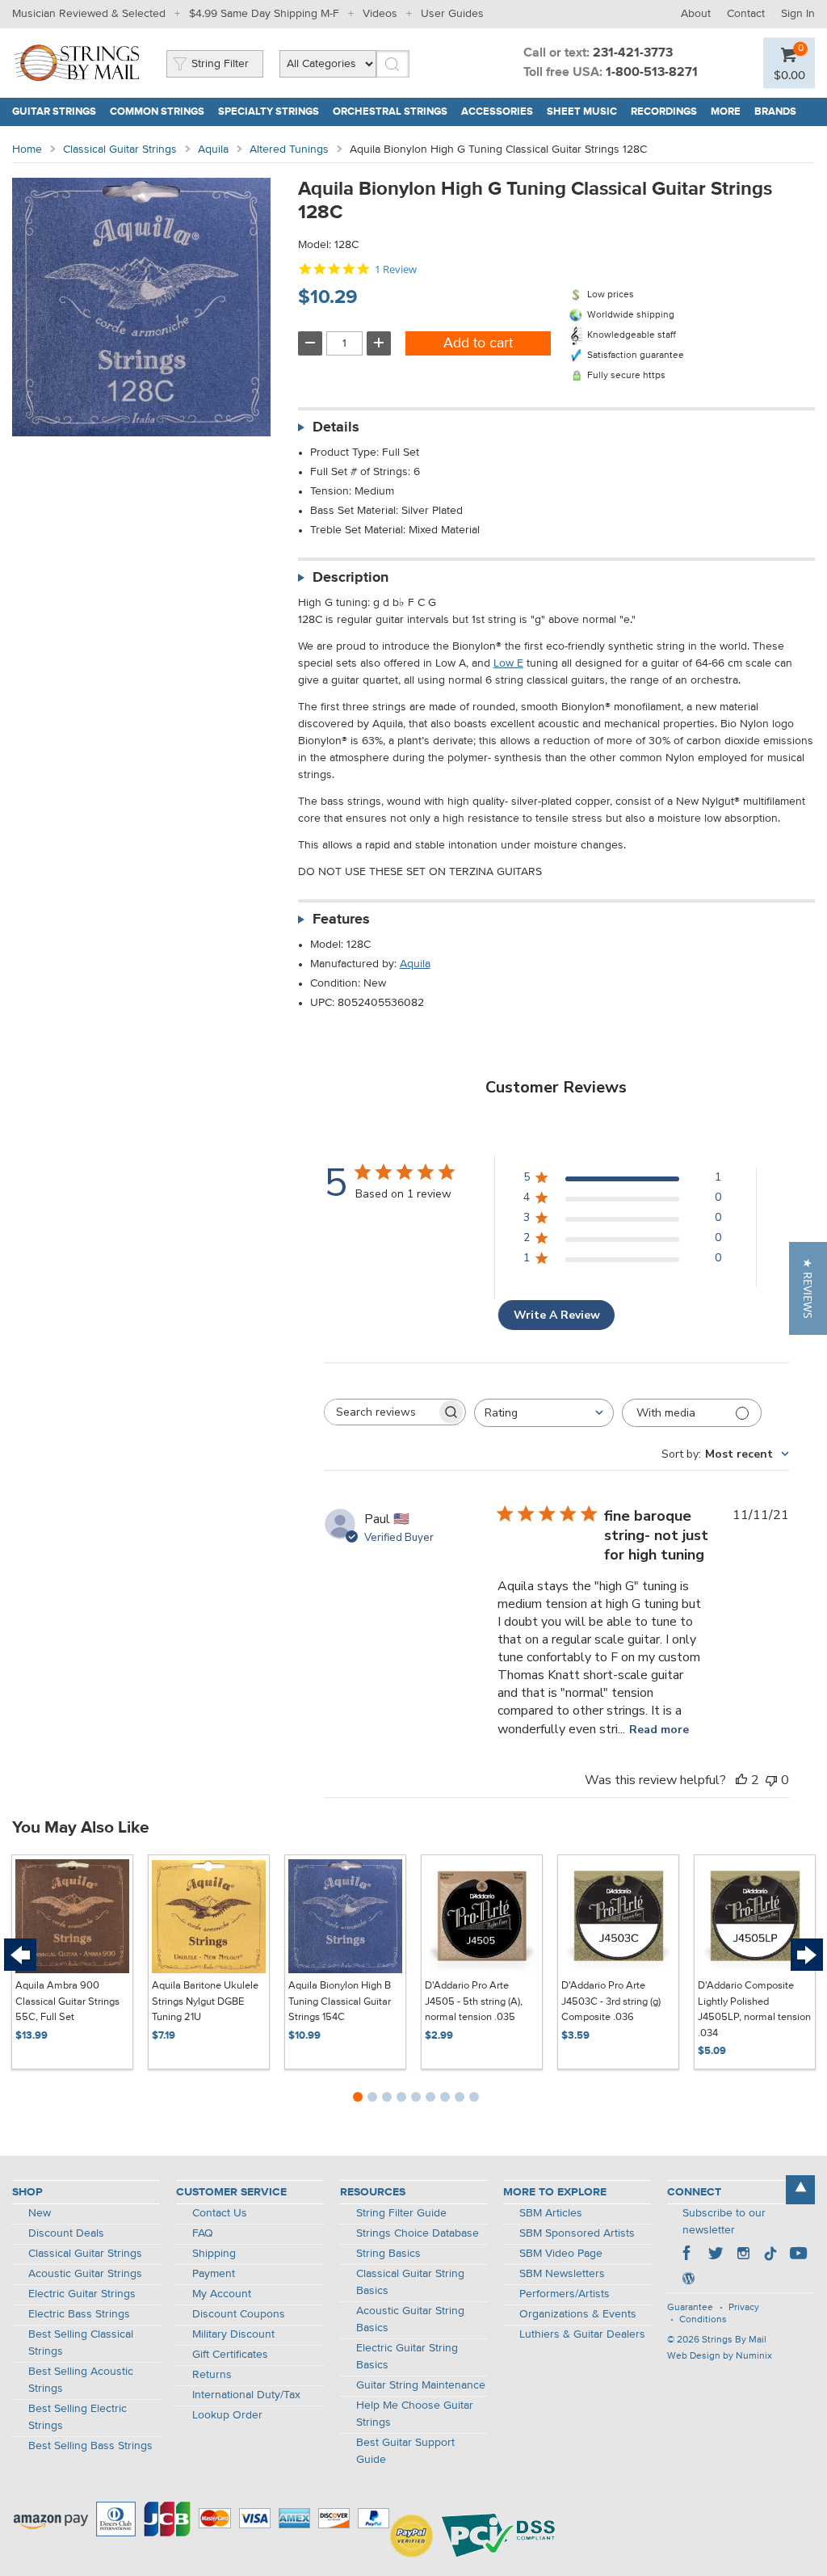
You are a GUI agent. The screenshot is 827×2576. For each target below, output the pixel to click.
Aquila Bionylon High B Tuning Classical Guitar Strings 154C (340, 2001)
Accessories (497, 112)
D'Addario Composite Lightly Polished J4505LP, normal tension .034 (754, 2010)
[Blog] (688, 2280)
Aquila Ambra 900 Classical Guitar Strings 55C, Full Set (67, 2001)
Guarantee (690, 2308)
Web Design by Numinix (720, 2356)
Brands (775, 112)
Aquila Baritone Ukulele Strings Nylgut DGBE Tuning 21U (205, 2001)
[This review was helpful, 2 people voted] (741, 1780)
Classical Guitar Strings (120, 149)
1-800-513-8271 (652, 73)
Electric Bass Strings (79, 2314)
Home (27, 149)
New (40, 2213)
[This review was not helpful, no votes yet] (771, 1780)
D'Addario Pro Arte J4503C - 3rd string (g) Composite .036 (611, 2001)
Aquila (213, 149)
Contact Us (220, 2213)
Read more (659, 1730)
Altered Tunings (289, 149)
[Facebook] (688, 2255)
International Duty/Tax (246, 2395)
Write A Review (557, 1315)
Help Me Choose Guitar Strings (415, 2414)
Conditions (703, 2320)
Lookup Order (227, 2415)
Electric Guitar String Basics (407, 2357)
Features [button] (341, 920)
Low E (508, 663)
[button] (808, 1288)
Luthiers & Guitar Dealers (582, 2334)
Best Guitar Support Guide (405, 2451)
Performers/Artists (565, 2294)
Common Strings (157, 112)
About (696, 14)
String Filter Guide (401, 2213)
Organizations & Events (578, 2314)
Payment (214, 2274)
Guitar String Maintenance (421, 2385)
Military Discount (233, 2334)
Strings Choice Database (418, 2233)
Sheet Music (582, 112)
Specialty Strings (269, 112)
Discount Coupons (239, 2314)
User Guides (452, 14)
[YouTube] (798, 2255)
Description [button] (351, 578)
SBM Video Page (561, 2254)
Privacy (744, 2308)
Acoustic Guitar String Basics (410, 2319)
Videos (380, 14)
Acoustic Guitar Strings (85, 2274)
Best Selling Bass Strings (90, 2446)
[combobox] (544, 1413)
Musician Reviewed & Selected (89, 14)
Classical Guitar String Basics (410, 2282)
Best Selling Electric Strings (78, 2417)
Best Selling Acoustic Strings (81, 2380)
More (726, 112)
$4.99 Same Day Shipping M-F (264, 14)
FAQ (203, 2233)
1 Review (396, 269)
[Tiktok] (770, 2255)
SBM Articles (551, 2213)
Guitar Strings (54, 112)
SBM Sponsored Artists (577, 2233)
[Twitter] (716, 2255)
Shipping (214, 2254)
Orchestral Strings (390, 112)
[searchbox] (380, 1412)
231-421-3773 (633, 53)
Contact (746, 14)
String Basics (388, 2254)
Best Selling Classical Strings (81, 2343)
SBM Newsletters (562, 2274)
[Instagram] (743, 2255)
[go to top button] (800, 2190)
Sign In (798, 14)
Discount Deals (66, 2233)
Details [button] (336, 427)
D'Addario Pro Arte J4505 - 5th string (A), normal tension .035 (474, 2001)
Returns (212, 2375)
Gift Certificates (230, 2355)
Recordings (664, 112)
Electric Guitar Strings (82, 2294)
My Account (222, 2294)
